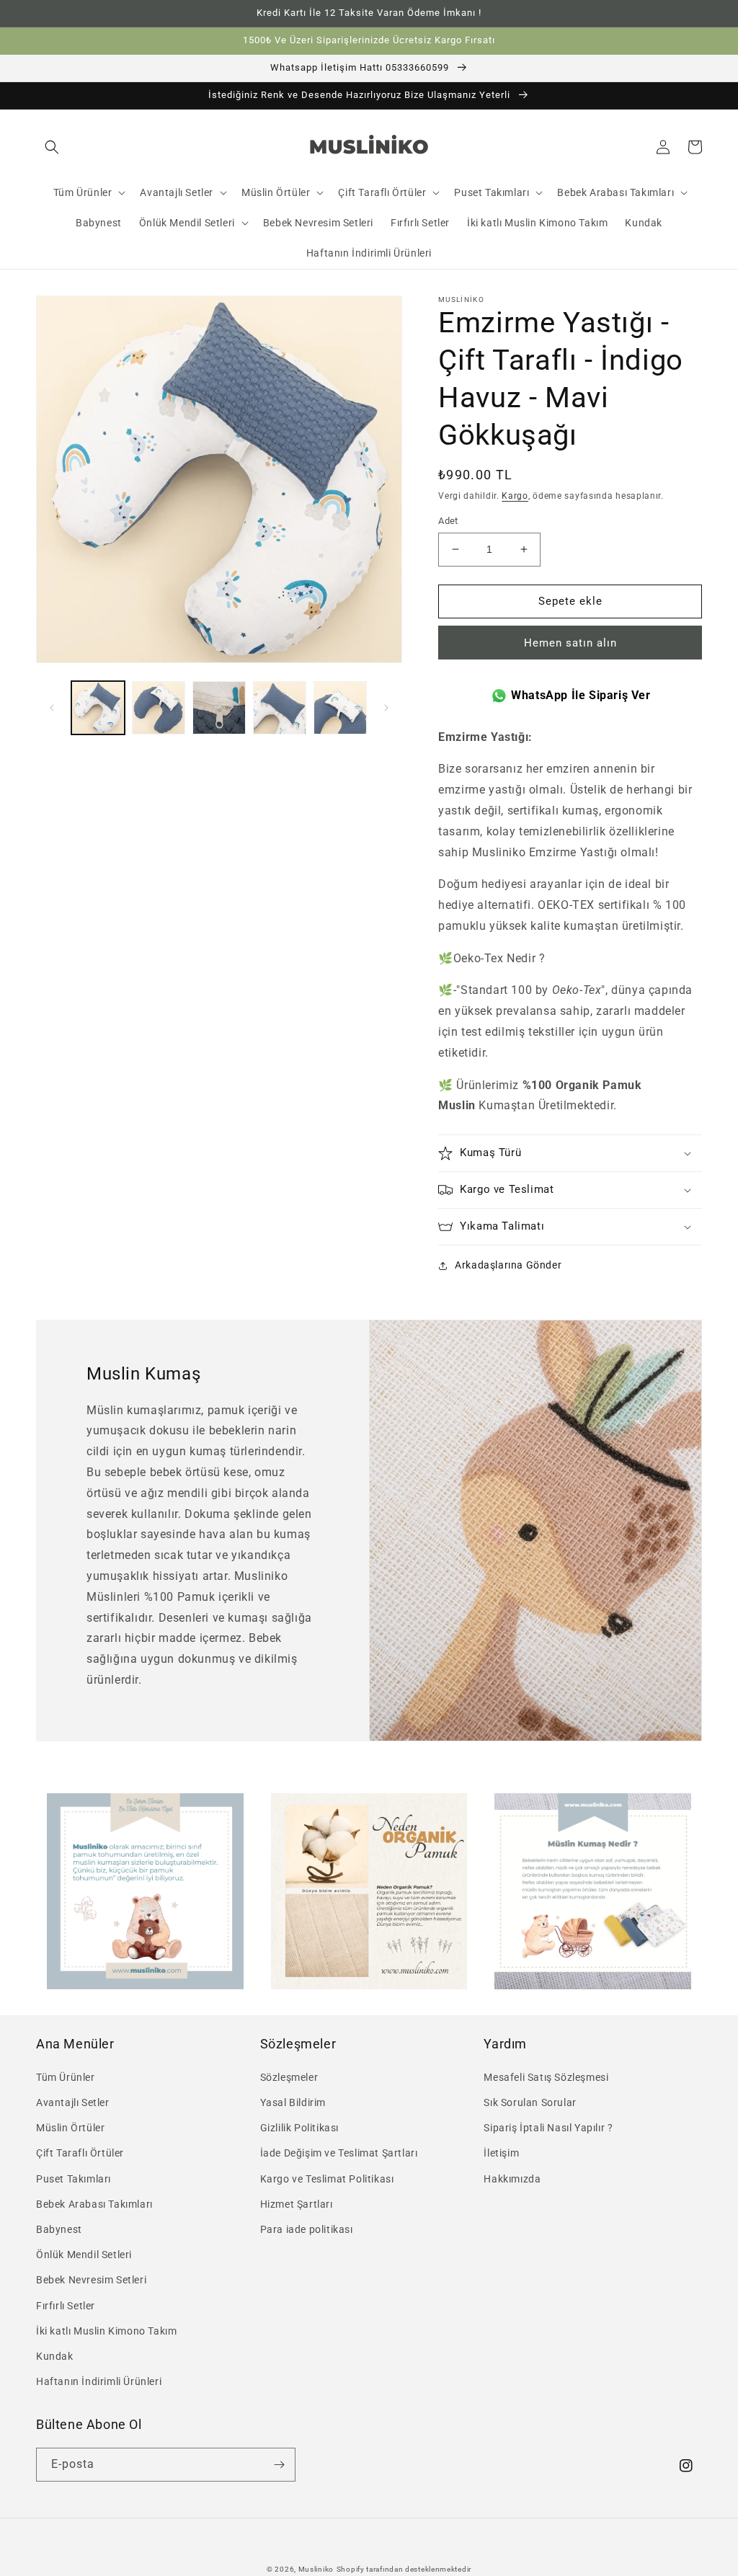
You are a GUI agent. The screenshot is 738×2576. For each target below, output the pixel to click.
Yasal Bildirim (293, 2102)
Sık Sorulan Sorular (530, 2102)
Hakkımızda (512, 2179)
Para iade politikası (307, 2229)
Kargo (515, 496)
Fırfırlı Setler (66, 2306)
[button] (52, 147)
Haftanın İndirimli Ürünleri (99, 2381)
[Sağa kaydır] (386, 708)
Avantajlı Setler (73, 2102)
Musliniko (316, 2569)
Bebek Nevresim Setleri (91, 2280)
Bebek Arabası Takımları (94, 2204)
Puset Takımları (74, 2179)
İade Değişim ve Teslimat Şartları (339, 2153)
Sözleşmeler (289, 2077)
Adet (448, 521)
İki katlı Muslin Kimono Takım (106, 2331)
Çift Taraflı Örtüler (80, 2153)
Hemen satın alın (570, 643)
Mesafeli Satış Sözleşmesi (546, 2077)
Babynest (59, 2229)
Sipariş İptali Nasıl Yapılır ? (548, 2128)
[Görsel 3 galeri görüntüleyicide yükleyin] (219, 708)
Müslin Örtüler (70, 2128)
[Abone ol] (279, 2465)
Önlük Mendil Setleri (84, 2255)
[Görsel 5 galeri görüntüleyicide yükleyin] (340, 708)
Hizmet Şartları (297, 2204)
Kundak (55, 2356)
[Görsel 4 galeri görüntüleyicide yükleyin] (280, 708)
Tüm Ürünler (66, 2077)
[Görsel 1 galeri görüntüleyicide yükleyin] (98, 708)
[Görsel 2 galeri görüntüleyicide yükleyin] (159, 708)
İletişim (501, 2153)
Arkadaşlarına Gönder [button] (508, 1265)
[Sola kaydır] (52, 708)
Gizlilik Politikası (299, 2128)
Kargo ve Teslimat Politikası (327, 2179)
